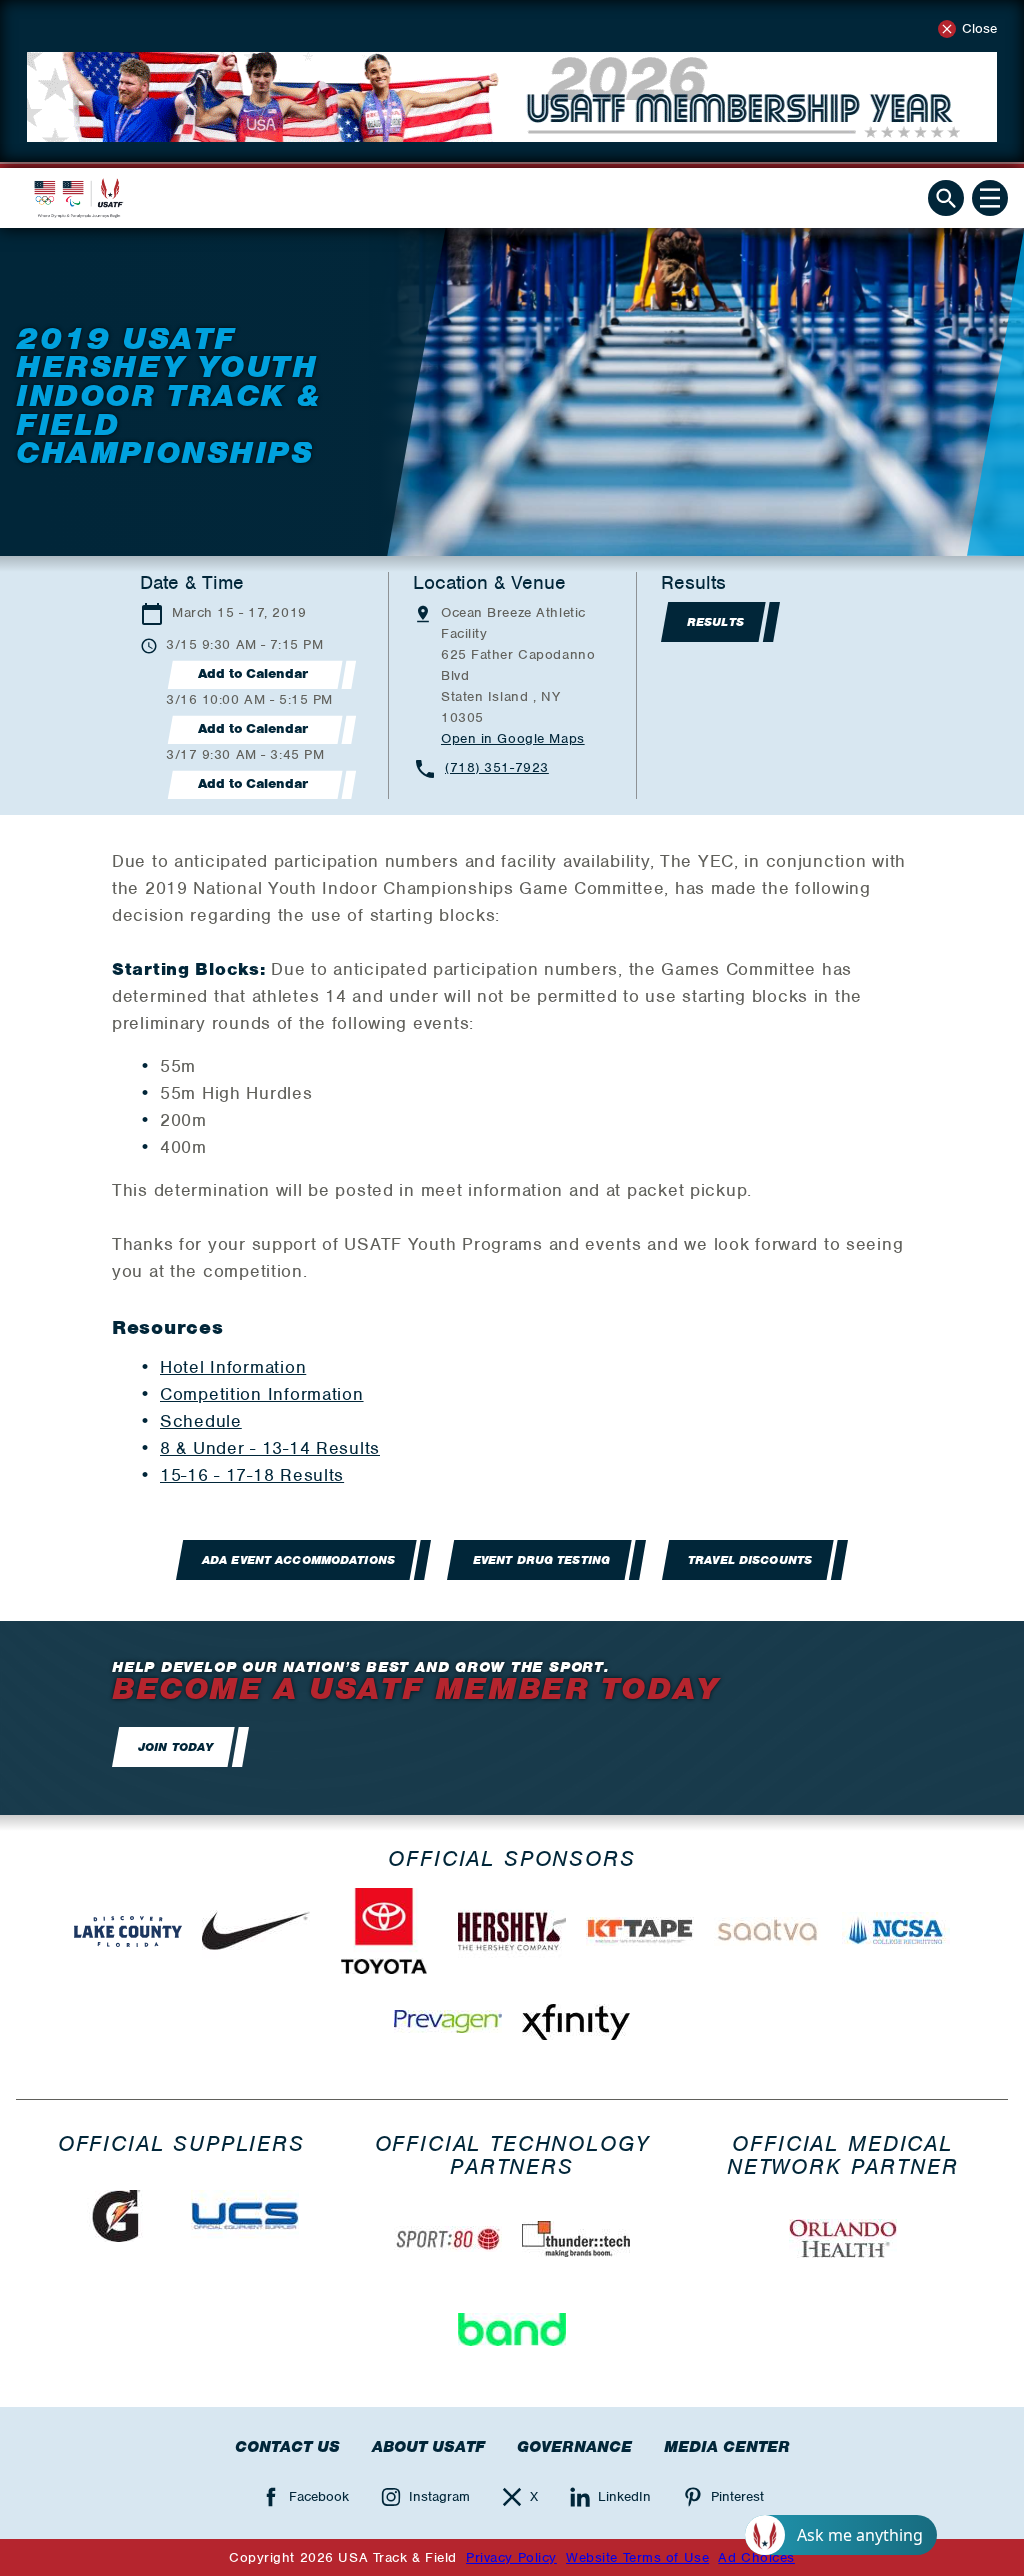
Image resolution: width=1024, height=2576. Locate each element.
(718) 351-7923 (497, 767)
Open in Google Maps (513, 738)
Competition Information (262, 1394)
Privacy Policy (511, 2557)
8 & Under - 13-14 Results (270, 1448)
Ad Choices (756, 2557)
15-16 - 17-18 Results (252, 1475)
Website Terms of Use (637, 2557)
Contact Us (287, 2447)
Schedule (201, 1421)
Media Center (727, 2447)
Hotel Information (233, 1367)
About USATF (428, 2447)
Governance (574, 2447)
